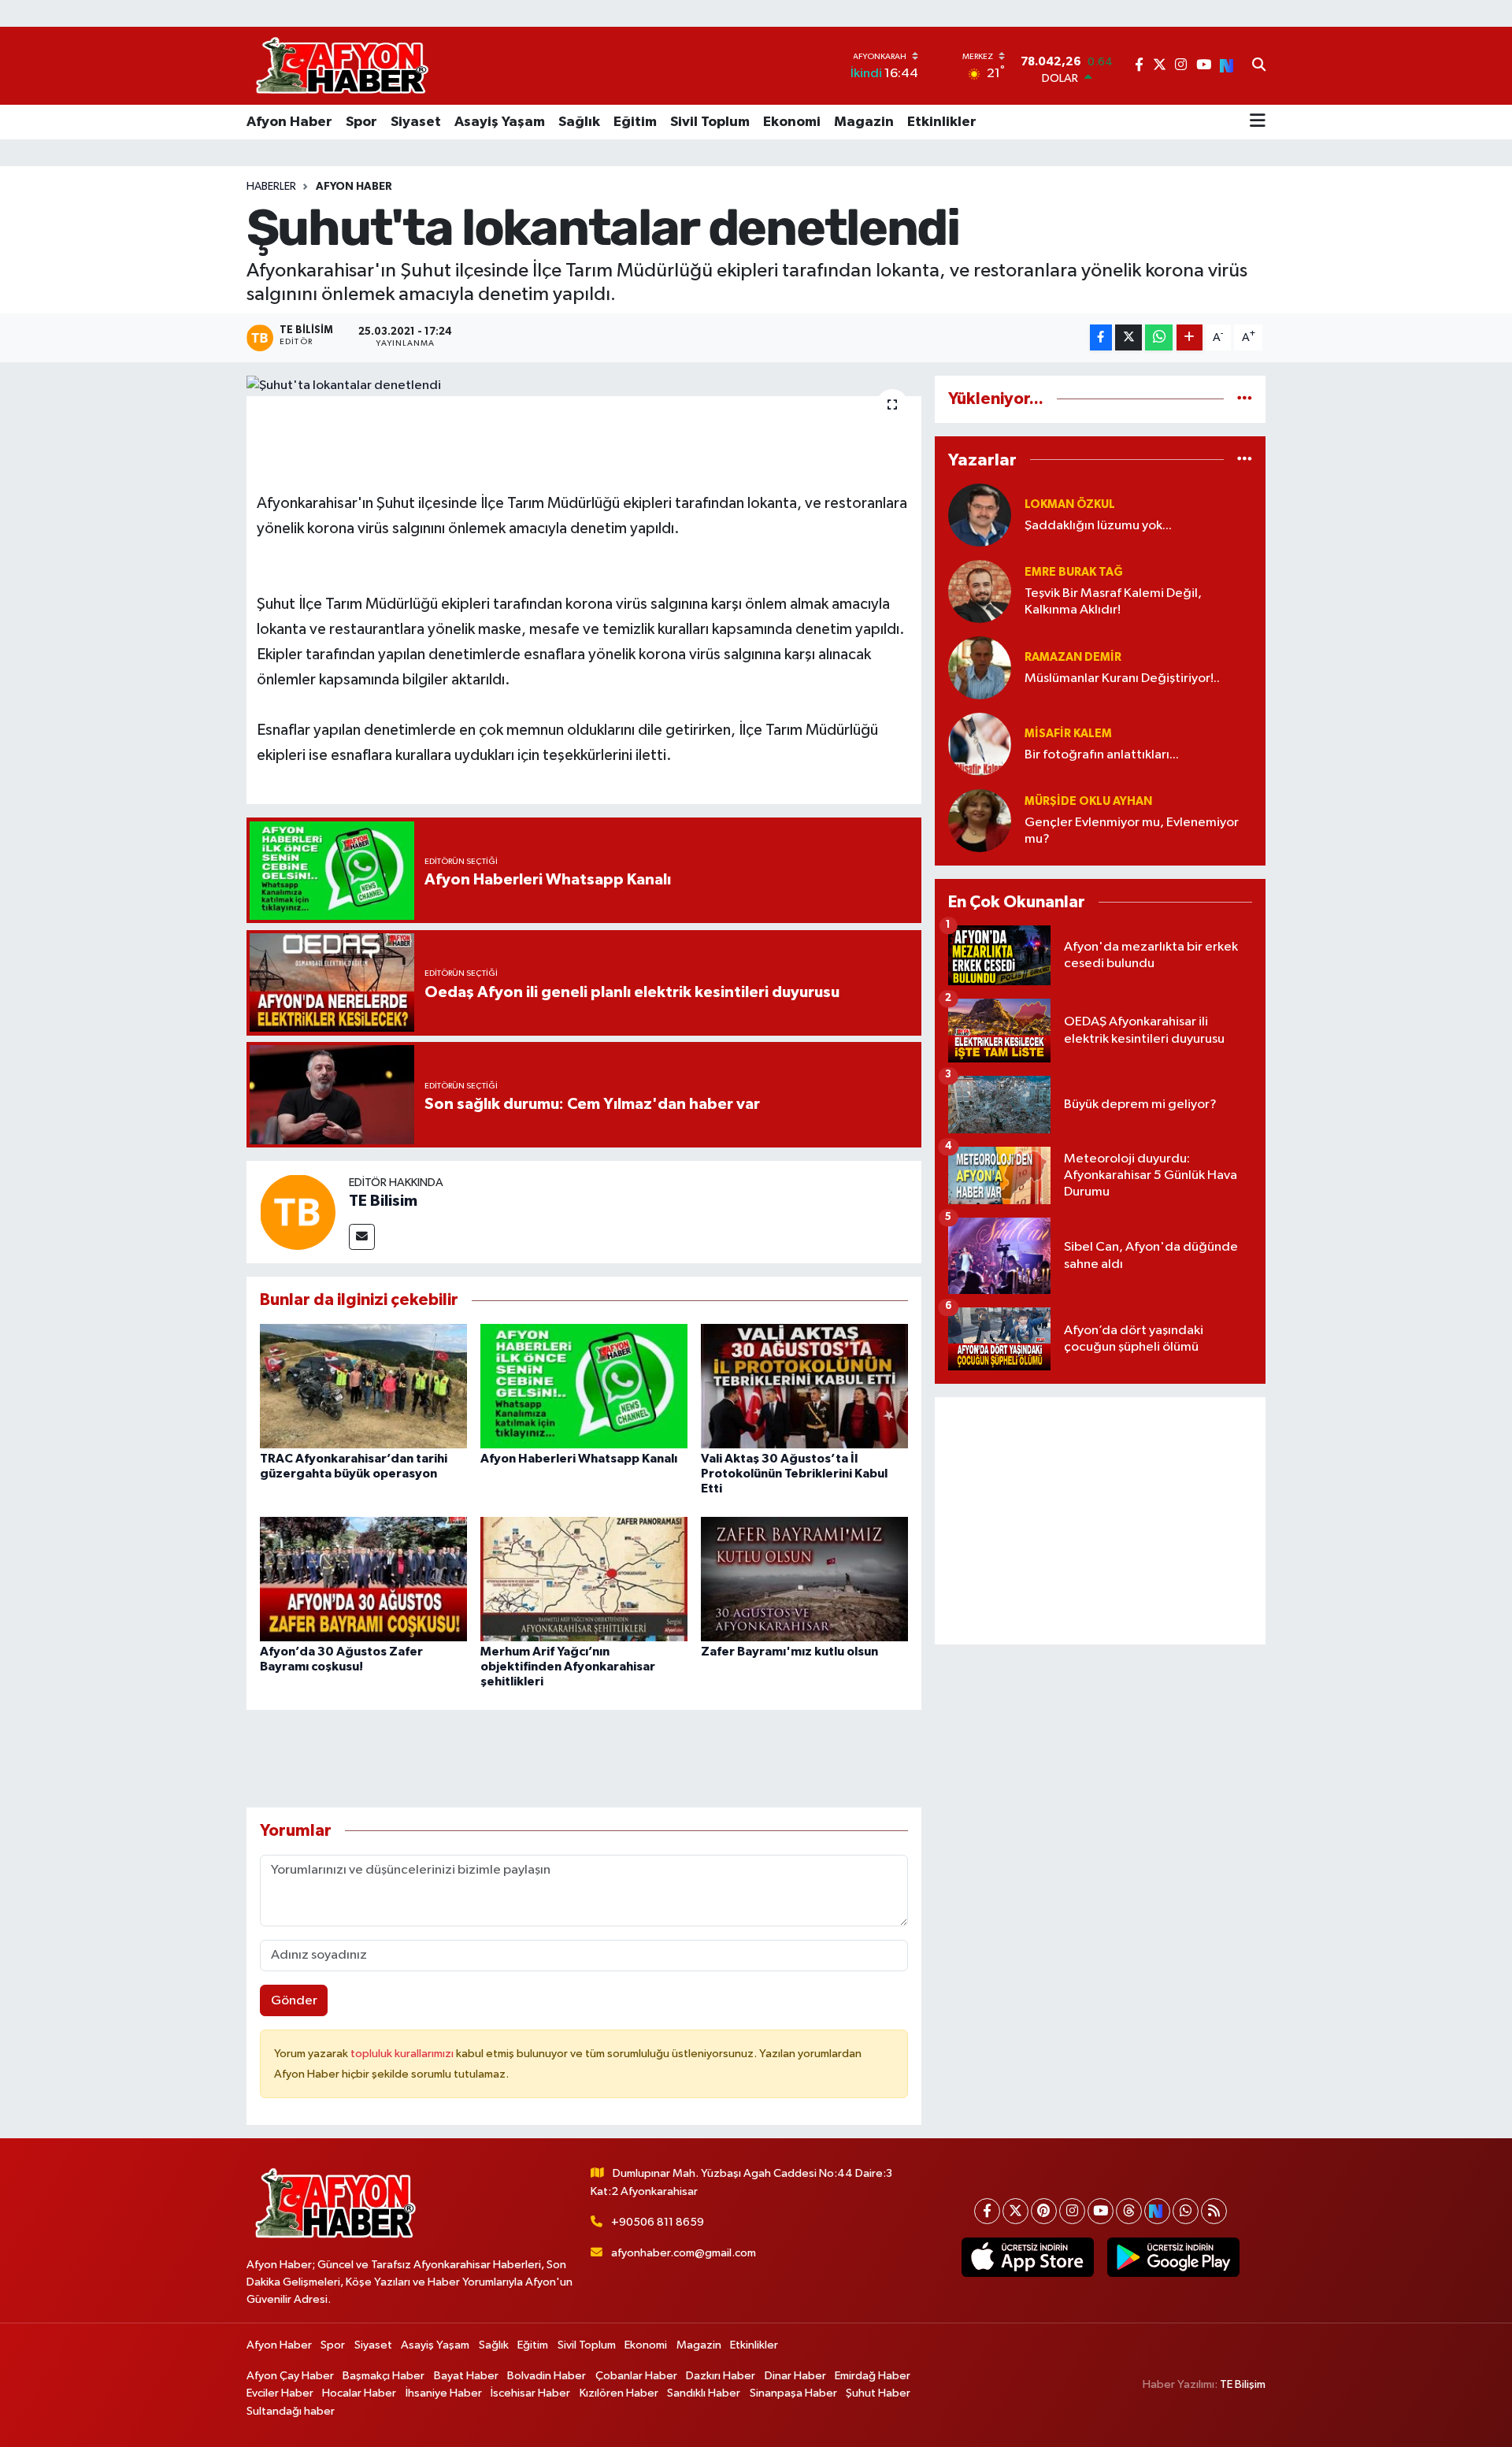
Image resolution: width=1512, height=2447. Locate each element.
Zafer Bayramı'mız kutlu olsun (789, 1652)
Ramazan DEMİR (1073, 657)
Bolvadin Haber (547, 2376)
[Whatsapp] (1186, 2211)
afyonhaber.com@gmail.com (684, 2253)
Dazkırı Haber (721, 2376)
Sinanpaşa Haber (793, 2393)
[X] (1015, 2211)
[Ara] (1259, 66)
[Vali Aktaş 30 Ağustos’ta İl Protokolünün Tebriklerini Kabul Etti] (804, 1386)
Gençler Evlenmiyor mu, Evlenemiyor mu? (1132, 831)
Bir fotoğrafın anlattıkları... (1102, 755)
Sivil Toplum (710, 122)
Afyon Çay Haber (290, 2376)
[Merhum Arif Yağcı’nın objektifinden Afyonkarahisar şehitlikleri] (584, 1579)
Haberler (271, 187)
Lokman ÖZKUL (1070, 504)
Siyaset (416, 122)
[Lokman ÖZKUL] (980, 515)
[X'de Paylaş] (1128, 337)
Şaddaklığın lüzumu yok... (1098, 526)
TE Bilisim (383, 1201)
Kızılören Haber (619, 2393)
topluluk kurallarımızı (403, 2054)
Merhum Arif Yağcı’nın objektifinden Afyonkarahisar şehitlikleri (568, 1667)
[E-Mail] (362, 1237)
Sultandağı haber (291, 2411)
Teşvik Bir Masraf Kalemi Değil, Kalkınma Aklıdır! (1113, 602)
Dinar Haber (795, 2376)
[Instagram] (1072, 2211)
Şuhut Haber (878, 2393)
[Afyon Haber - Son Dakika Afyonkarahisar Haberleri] (342, 66)
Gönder (294, 2001)
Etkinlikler (942, 122)
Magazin (864, 122)
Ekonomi (792, 122)
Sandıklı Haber (704, 2393)
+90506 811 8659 (658, 2222)
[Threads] (1129, 2211)
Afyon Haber (289, 122)
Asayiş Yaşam (500, 122)
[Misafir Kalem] (980, 744)
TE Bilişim (1243, 2384)
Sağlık (579, 122)
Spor (361, 122)
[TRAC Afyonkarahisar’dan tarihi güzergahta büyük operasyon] (363, 1386)
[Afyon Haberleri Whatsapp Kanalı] (584, 1386)
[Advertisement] (1100, 1521)
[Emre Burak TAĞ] (980, 591)
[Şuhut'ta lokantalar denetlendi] (584, 386)
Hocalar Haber (359, 2393)
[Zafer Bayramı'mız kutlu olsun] (804, 1579)
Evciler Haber (280, 2393)
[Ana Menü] (1258, 122)
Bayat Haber (466, 2376)
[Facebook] (987, 2211)
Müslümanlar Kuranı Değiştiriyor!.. (1122, 678)
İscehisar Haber (530, 2393)
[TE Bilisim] (298, 1212)
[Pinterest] (1044, 2211)
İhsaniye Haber (444, 2393)
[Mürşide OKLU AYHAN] (980, 820)
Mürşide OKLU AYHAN (1088, 801)
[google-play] (1173, 2257)
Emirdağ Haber (873, 2376)
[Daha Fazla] (1190, 337)
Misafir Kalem (1068, 734)
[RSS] (1214, 2211)
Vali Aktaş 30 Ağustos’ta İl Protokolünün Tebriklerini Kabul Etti (794, 1474)
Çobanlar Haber (636, 2376)
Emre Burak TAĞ (1074, 572)
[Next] (1157, 2211)
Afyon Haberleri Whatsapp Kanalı (579, 1459)
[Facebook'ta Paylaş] (1101, 337)
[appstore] (1027, 2257)
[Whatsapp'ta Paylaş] (1159, 337)
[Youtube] (1101, 2211)
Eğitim (635, 122)
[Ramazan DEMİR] (980, 667)
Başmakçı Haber (384, 2376)
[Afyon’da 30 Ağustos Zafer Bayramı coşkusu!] (363, 1579)
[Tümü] (1245, 399)
